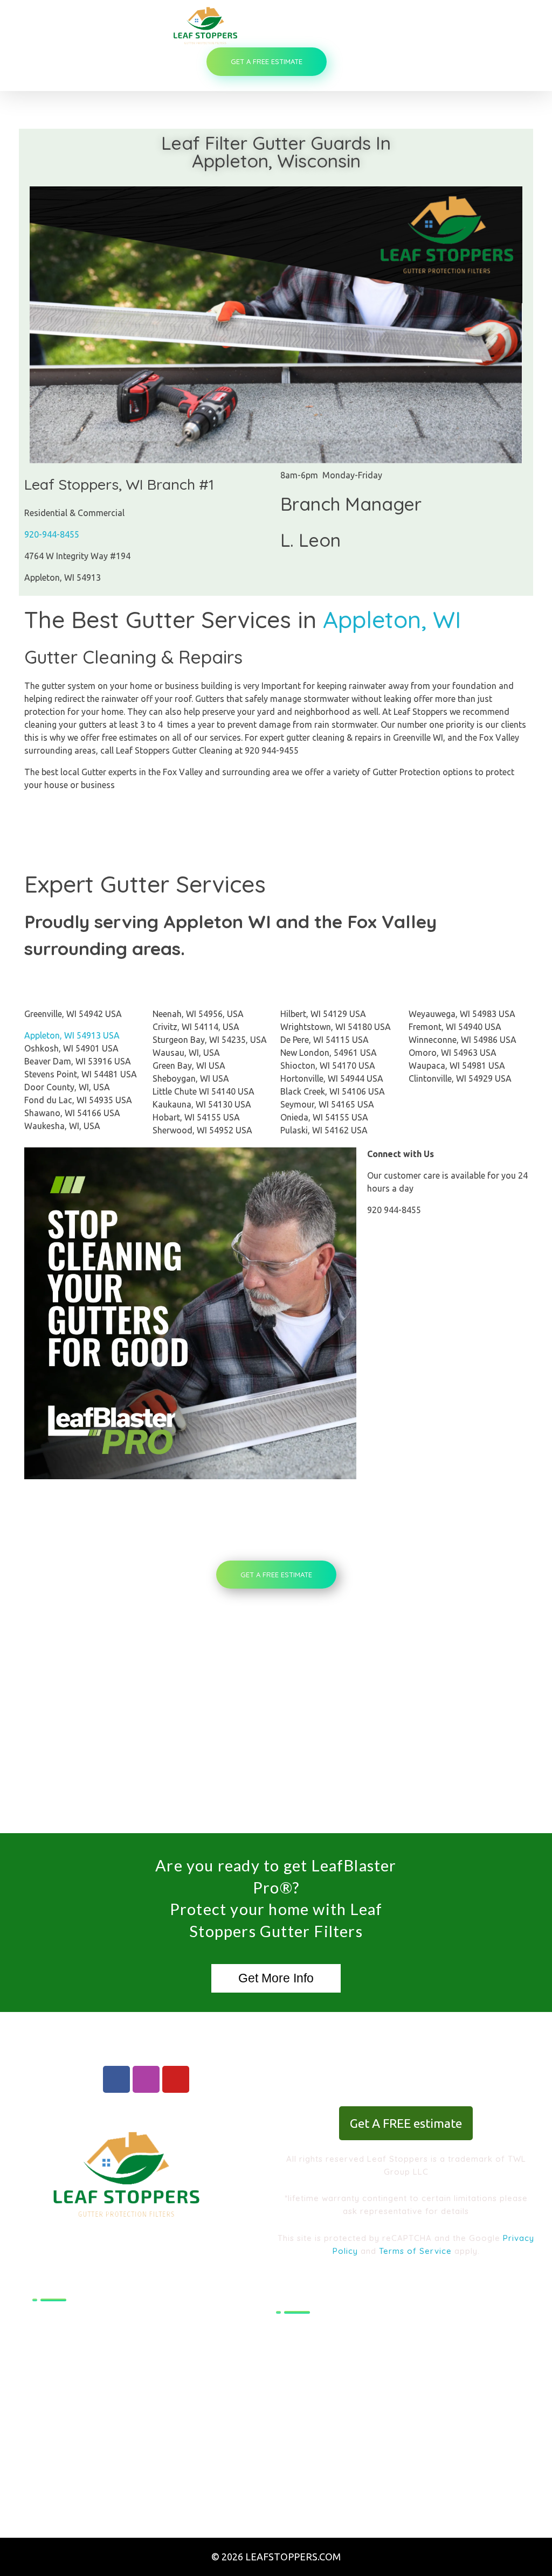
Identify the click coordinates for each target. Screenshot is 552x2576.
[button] (276, 1978)
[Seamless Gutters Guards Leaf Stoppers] (270, 25)
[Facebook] (116, 2079)
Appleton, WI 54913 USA (72, 1035)
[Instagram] (146, 2079)
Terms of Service (414, 2251)
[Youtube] (176, 2079)
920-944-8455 (52, 534)
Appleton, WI (392, 619)
